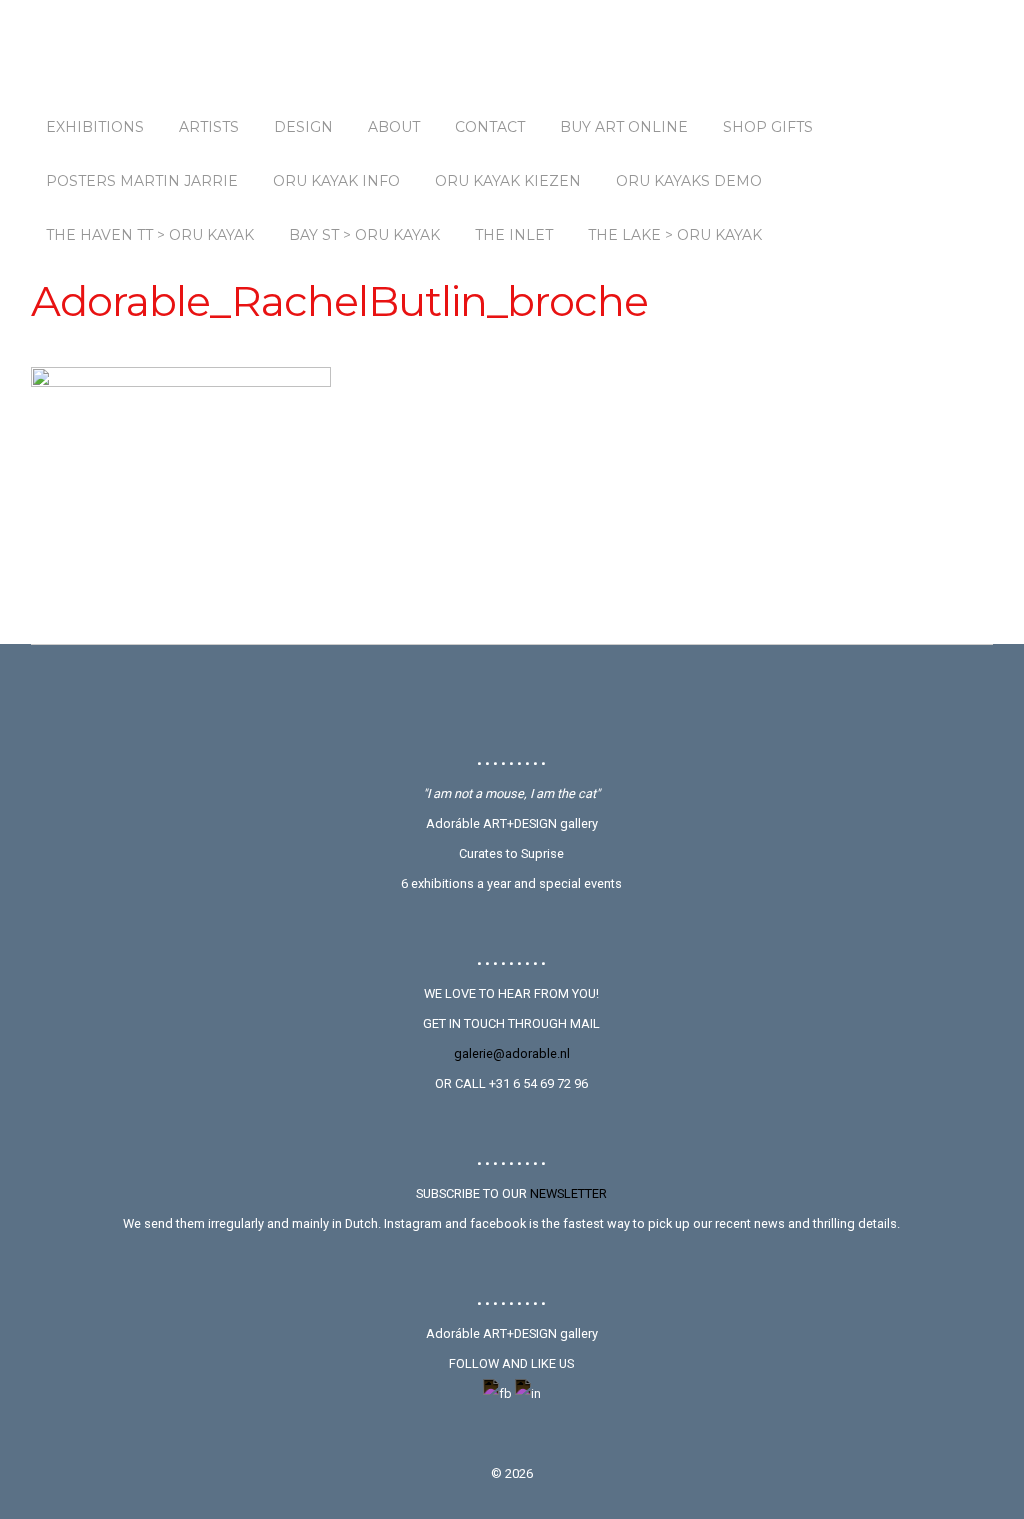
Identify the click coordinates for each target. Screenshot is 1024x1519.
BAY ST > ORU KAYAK (364, 235)
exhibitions (95, 127)
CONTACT (490, 127)
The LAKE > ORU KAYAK (675, 235)
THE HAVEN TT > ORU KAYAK (150, 235)
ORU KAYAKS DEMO (689, 181)
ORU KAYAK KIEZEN (508, 181)
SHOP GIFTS (768, 127)
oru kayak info (336, 181)
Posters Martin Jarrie (142, 181)
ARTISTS (209, 127)
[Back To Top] (511, 699)
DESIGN (303, 127)
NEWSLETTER (568, 1193)
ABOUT (394, 127)
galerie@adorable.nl (512, 1053)
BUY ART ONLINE (624, 127)
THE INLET (514, 235)
